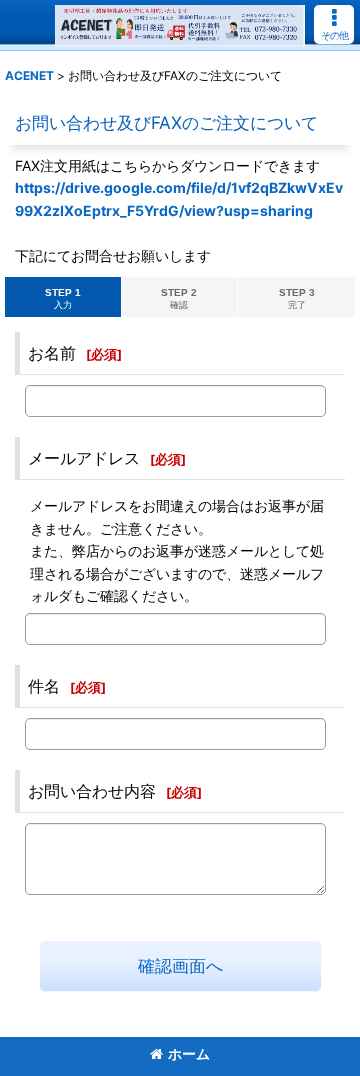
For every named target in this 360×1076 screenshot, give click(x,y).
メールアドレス (84, 458)
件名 (44, 686)
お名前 (52, 353)
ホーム (189, 1053)
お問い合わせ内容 (92, 791)
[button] (334, 24)
